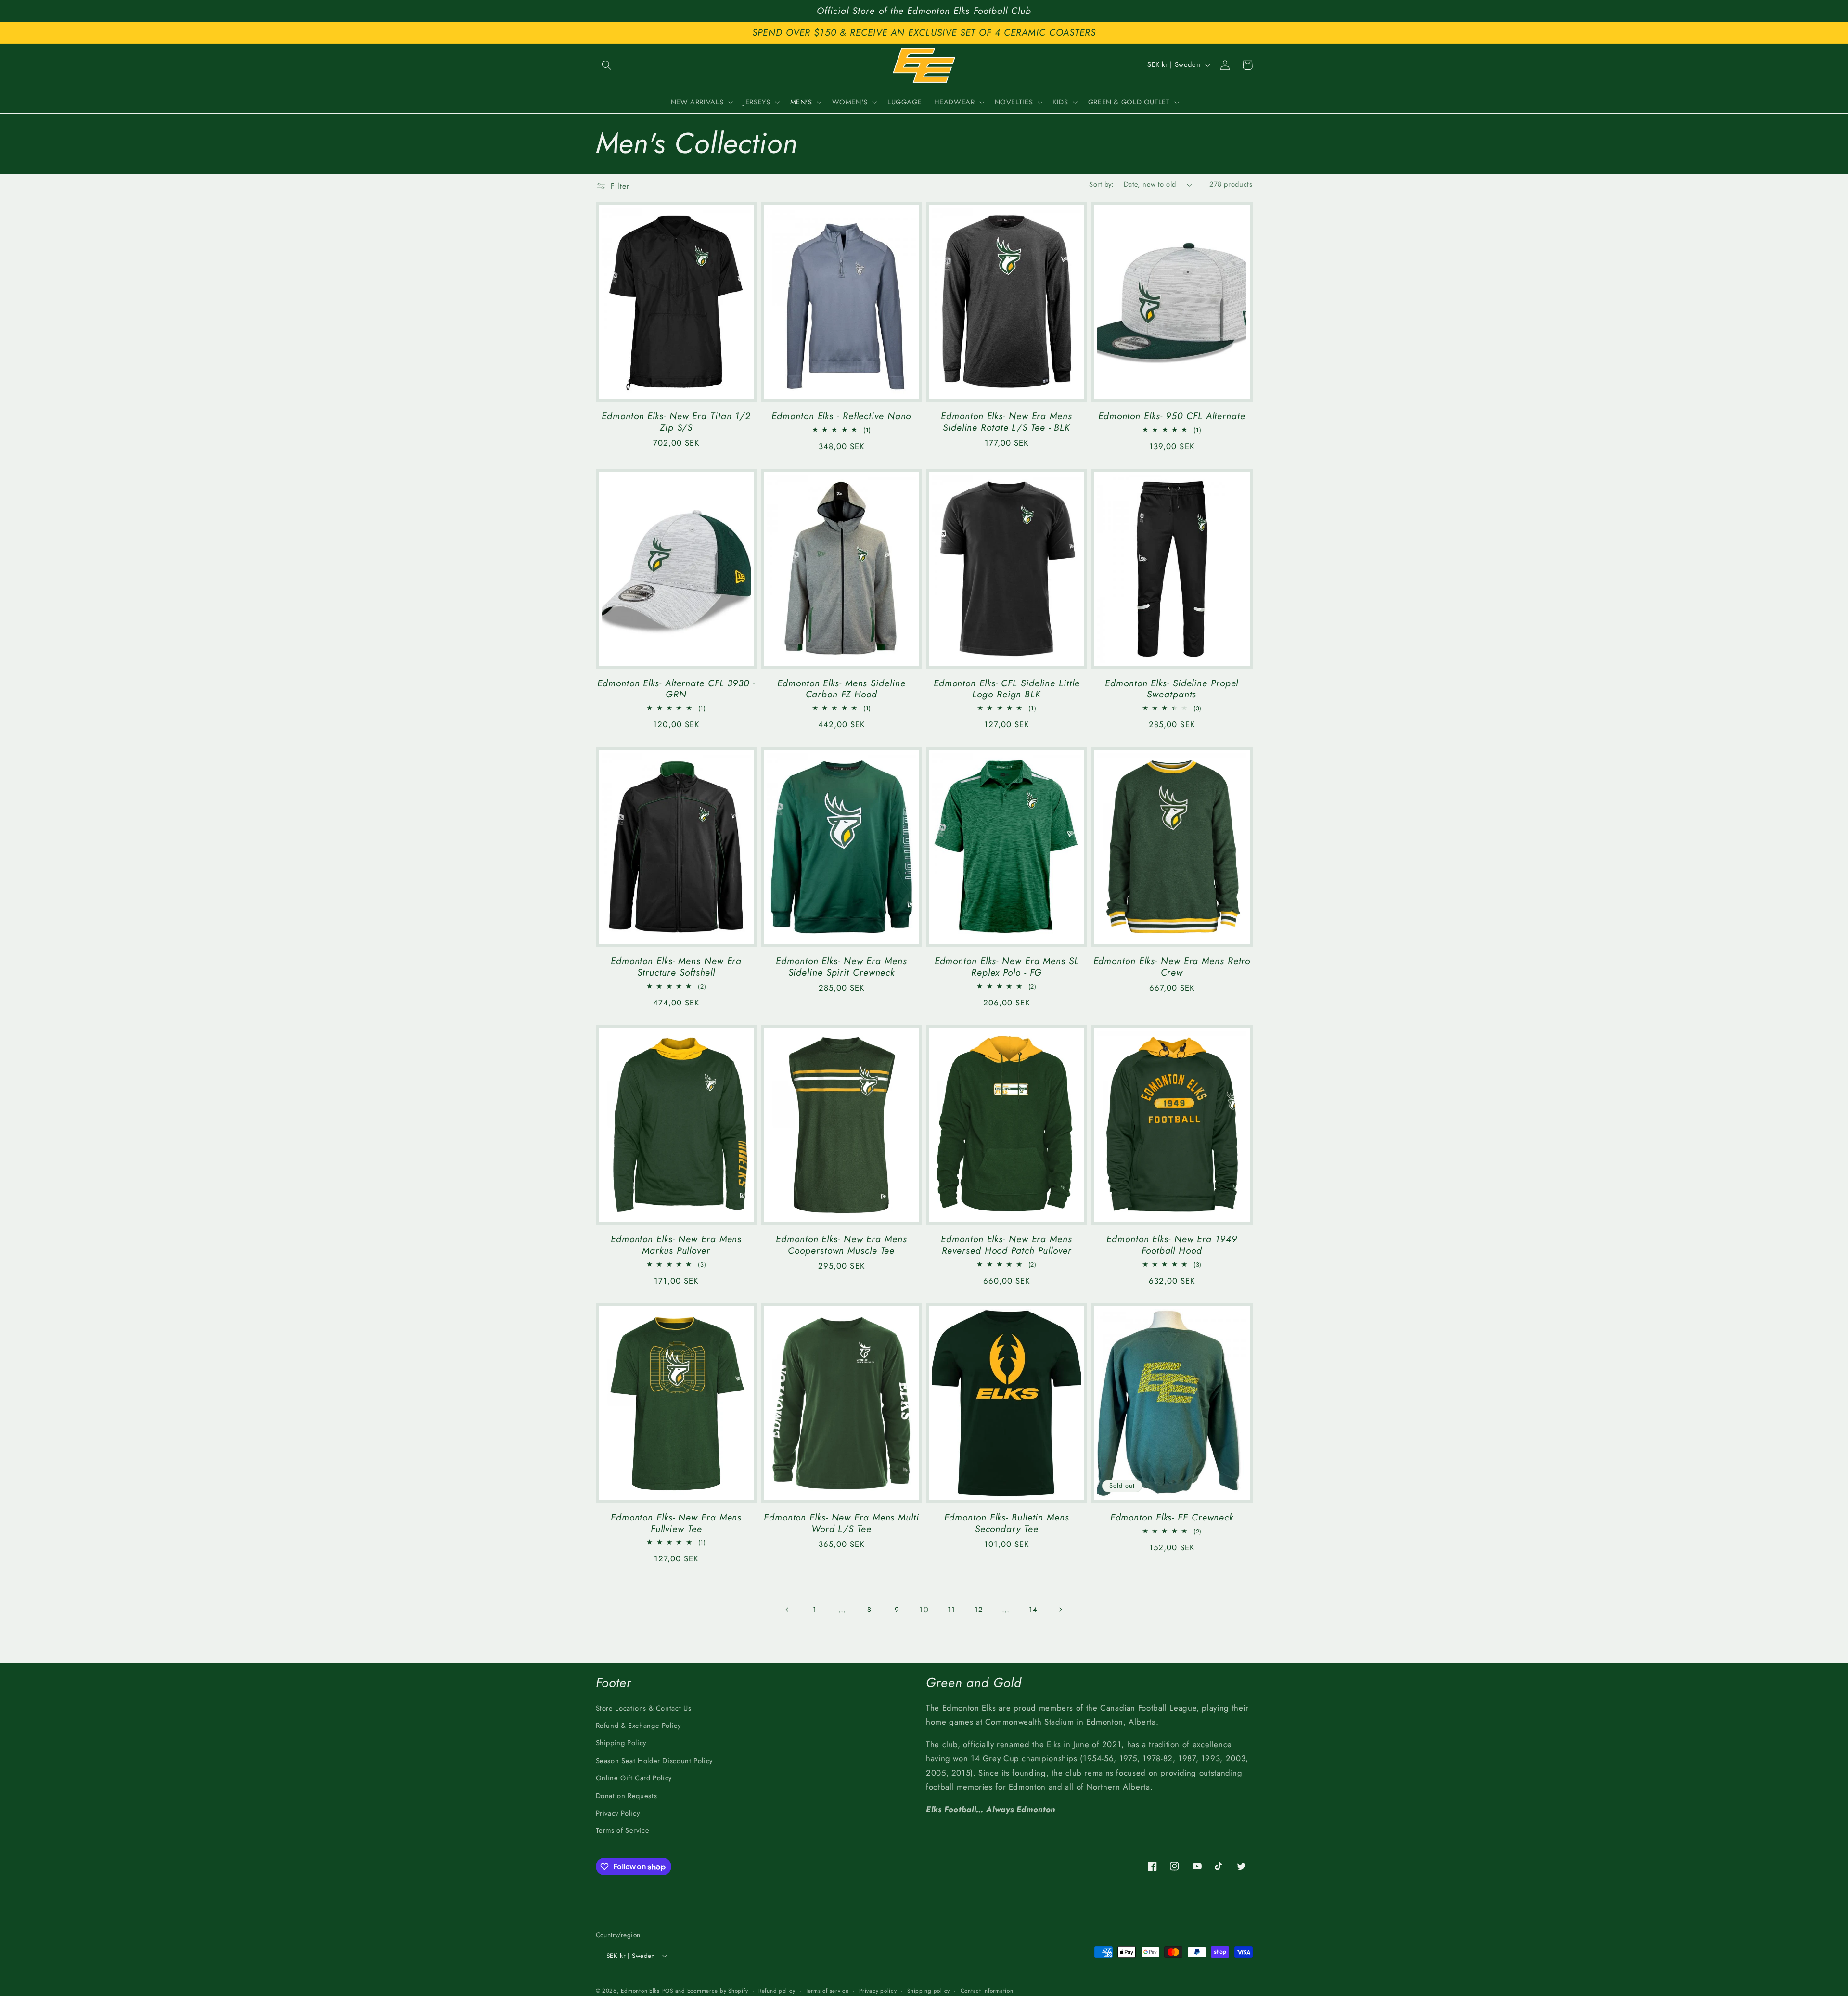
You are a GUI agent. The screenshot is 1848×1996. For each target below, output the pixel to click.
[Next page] (1060, 1610)
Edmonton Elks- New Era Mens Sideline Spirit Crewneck (841, 967)
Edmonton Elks (640, 1991)
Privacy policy (878, 1991)
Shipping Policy (621, 1743)
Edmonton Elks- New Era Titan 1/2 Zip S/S (676, 422)
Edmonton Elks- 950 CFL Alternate (1172, 416)
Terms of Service (623, 1830)
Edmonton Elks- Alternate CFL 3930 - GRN (676, 689)
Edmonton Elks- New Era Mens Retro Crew (1172, 967)
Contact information (987, 1991)
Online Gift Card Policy (634, 1778)
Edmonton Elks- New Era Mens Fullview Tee (676, 1523)
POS (668, 1991)
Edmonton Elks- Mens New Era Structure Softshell (676, 967)
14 (1033, 1610)
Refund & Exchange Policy (638, 1726)
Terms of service (827, 1991)
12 (978, 1610)
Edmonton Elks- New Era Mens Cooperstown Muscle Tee (841, 1245)
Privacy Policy (618, 1813)
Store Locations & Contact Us (644, 1708)
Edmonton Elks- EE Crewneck (1172, 1518)
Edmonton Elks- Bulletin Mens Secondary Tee (1007, 1523)
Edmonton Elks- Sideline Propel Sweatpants (1172, 689)
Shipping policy (929, 1991)
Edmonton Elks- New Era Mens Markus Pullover (676, 1245)
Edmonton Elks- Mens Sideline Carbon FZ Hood (841, 689)
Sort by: (1101, 184)
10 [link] (924, 1610)
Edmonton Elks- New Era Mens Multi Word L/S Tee (841, 1523)
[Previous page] (787, 1610)
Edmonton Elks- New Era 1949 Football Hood (1172, 1245)
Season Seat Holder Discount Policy (654, 1761)
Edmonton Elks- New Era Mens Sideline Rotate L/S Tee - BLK (1006, 422)
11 (951, 1610)
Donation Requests (627, 1796)
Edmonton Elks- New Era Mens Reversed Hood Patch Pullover (1006, 1245)
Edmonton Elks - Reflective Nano (841, 416)
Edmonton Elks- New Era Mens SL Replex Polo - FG (1007, 967)
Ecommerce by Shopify (718, 1991)
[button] (607, 65)
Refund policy (777, 1991)
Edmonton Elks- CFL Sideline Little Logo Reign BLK (1007, 689)
